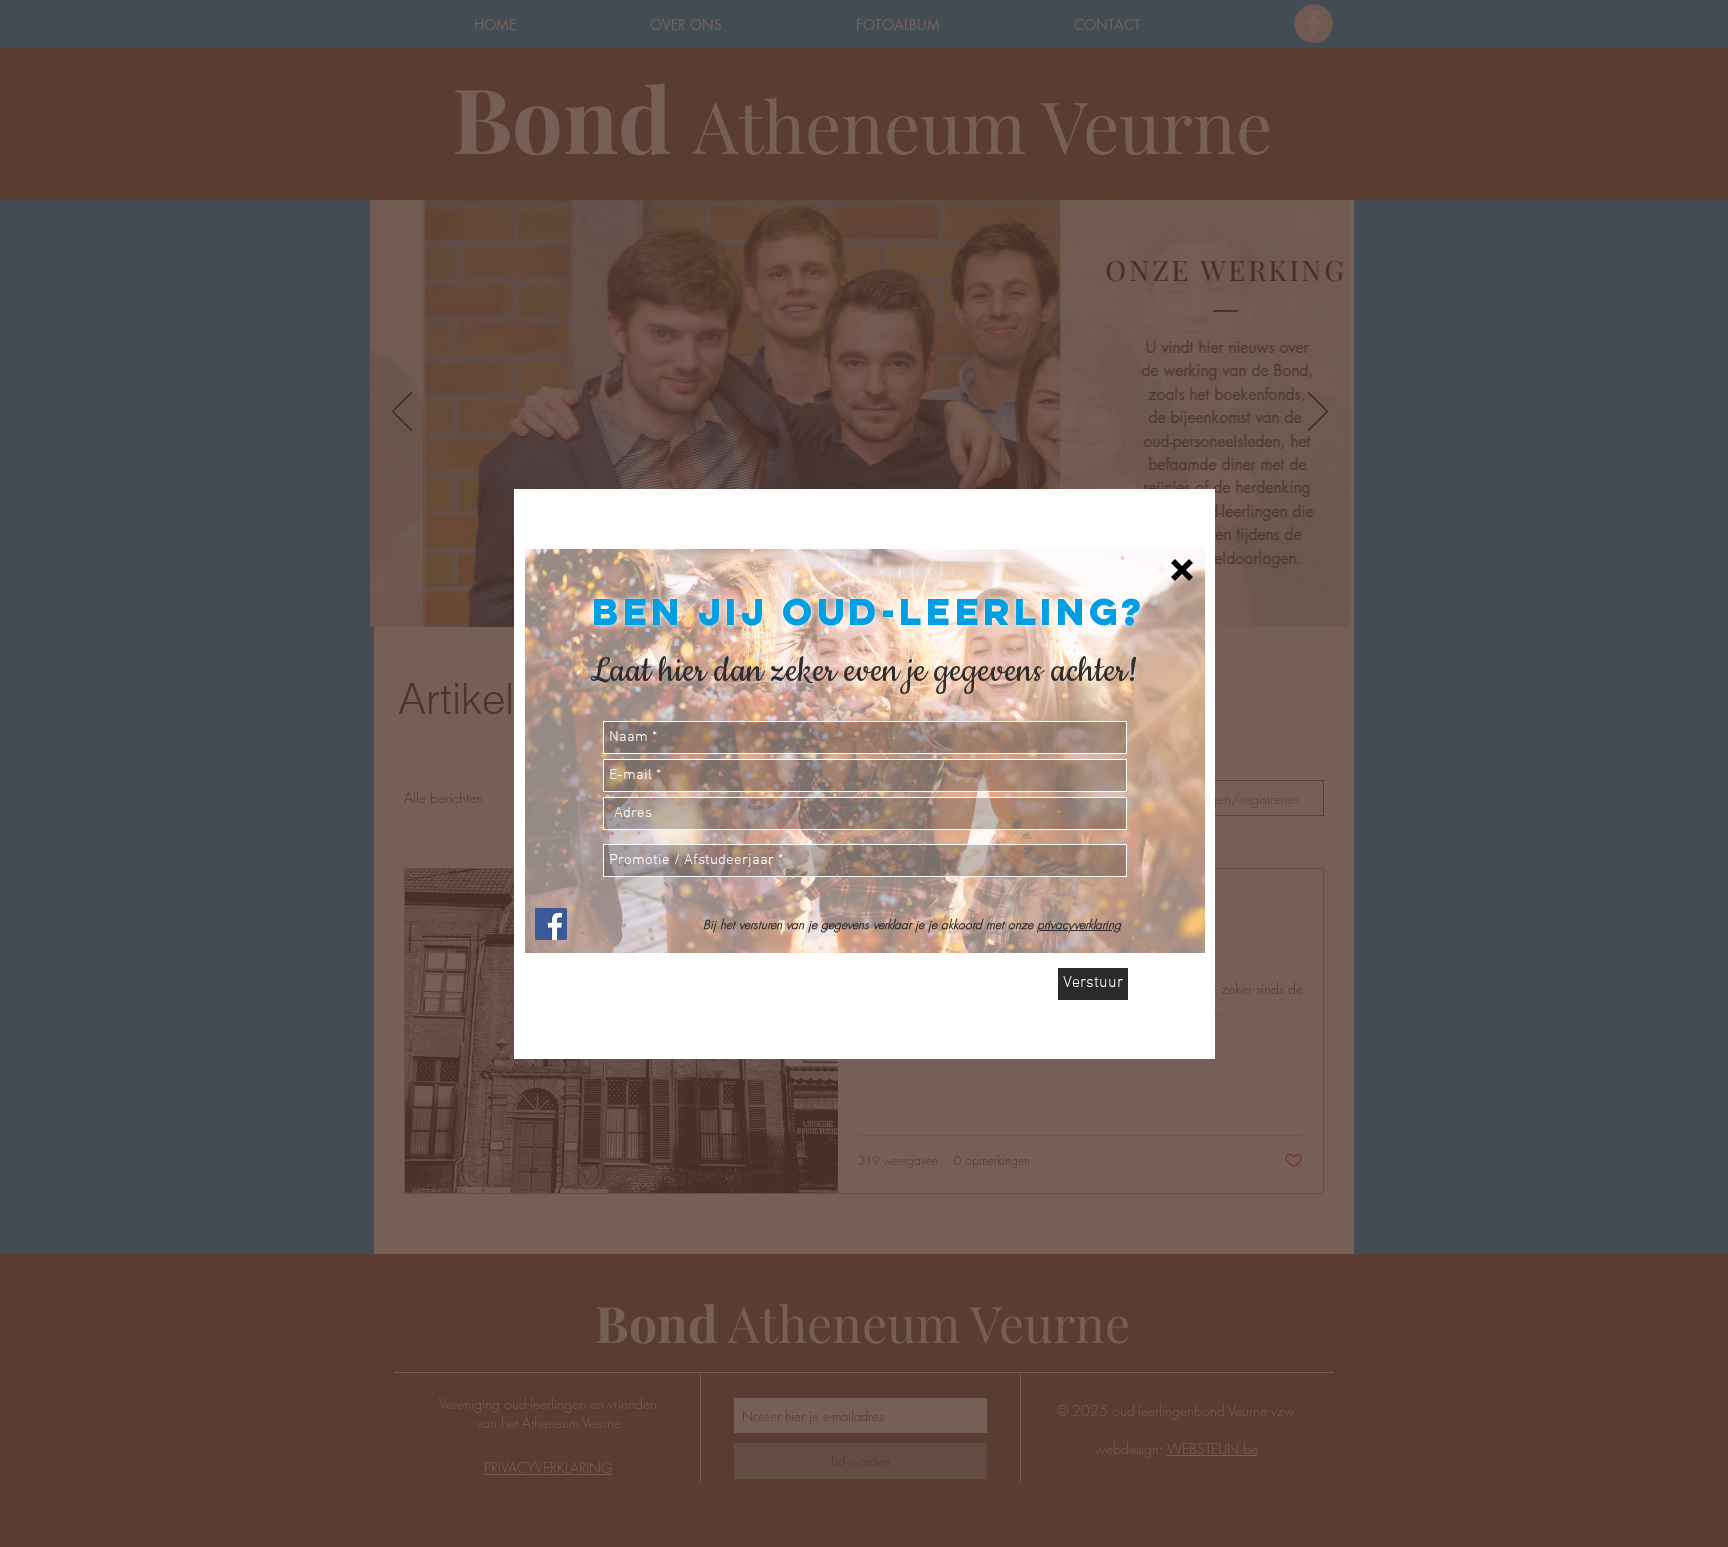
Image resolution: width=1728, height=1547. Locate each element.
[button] (1182, 570)
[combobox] (865, 813)
